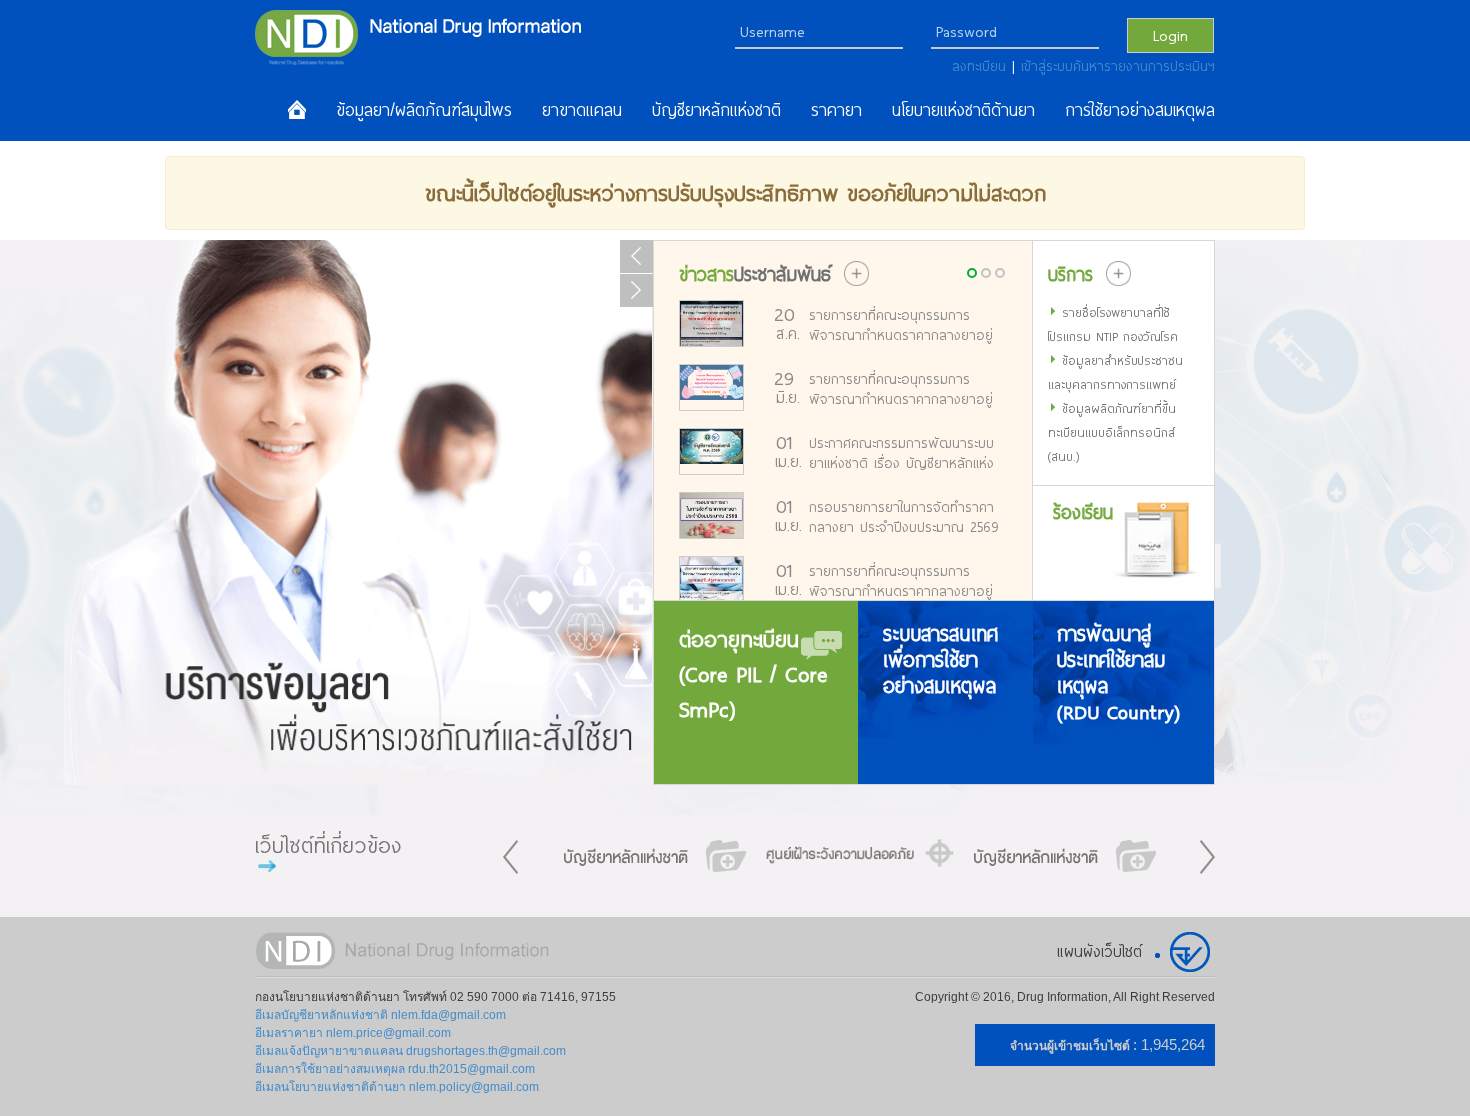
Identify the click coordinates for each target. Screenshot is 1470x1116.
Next (636, 290)
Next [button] (1207, 857)
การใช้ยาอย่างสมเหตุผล (1140, 110)
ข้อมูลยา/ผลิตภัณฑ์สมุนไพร (424, 110)
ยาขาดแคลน (582, 110)
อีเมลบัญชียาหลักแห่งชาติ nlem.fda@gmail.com (380, 1015)
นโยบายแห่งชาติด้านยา (963, 110)
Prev (636, 256)
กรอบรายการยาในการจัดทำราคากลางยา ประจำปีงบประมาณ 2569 (904, 517)
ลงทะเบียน (982, 66)
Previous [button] (510, 857)
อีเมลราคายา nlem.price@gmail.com (353, 1033)
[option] (655, 856)
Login (1170, 35)
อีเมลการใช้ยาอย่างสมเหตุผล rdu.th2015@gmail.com (395, 1069)
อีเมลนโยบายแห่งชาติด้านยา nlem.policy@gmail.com (397, 1087)
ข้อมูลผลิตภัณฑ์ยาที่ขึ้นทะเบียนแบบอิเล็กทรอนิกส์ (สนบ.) (1112, 432)
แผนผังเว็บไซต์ (1099, 951)
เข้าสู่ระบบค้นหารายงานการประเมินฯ (1118, 66)
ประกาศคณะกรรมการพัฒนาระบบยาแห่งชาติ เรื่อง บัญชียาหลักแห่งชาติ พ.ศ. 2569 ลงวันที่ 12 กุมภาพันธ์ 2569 (901, 453)
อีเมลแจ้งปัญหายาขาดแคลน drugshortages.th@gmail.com (410, 1051)
